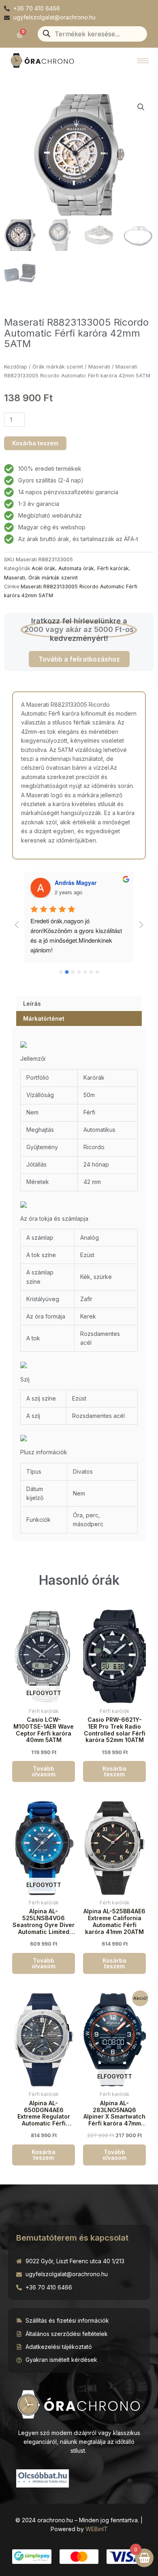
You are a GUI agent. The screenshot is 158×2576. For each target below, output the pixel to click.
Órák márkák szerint (58, 367)
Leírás (32, 1004)
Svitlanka (67, 883)
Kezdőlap (16, 367)
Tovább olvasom (44, 1771)
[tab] (79, 1004)
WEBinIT (97, 2529)
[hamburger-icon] (143, 61)
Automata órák (76, 568)
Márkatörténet (44, 1018)
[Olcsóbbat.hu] (43, 2477)
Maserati (99, 367)
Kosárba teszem (35, 443)
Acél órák (43, 568)
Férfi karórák (113, 568)
